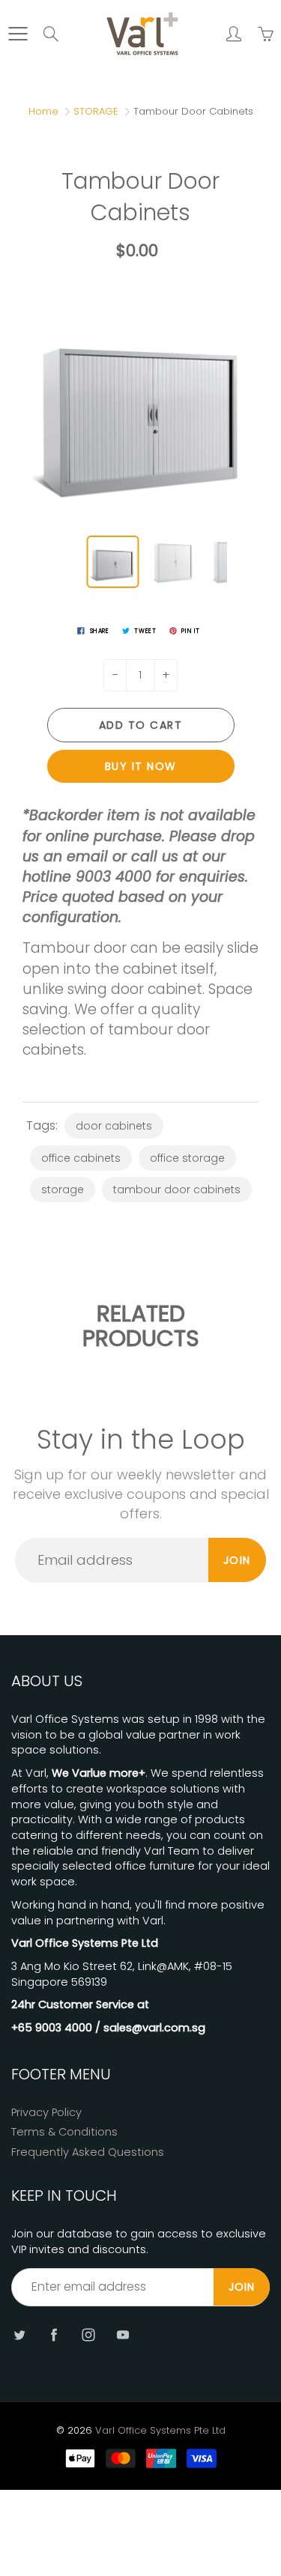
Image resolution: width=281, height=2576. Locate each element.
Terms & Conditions (64, 2132)
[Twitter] (19, 2334)
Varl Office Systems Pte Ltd (160, 2430)
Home (43, 111)
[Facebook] (54, 2334)
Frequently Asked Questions (88, 2152)
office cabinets (81, 1158)
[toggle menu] (18, 34)
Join (237, 1560)
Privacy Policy (46, 2112)
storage (63, 1189)
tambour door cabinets (177, 1189)
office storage (187, 1158)
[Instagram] (88, 2334)
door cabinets (114, 1126)
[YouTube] (123, 2334)
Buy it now (141, 766)
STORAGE (96, 111)
